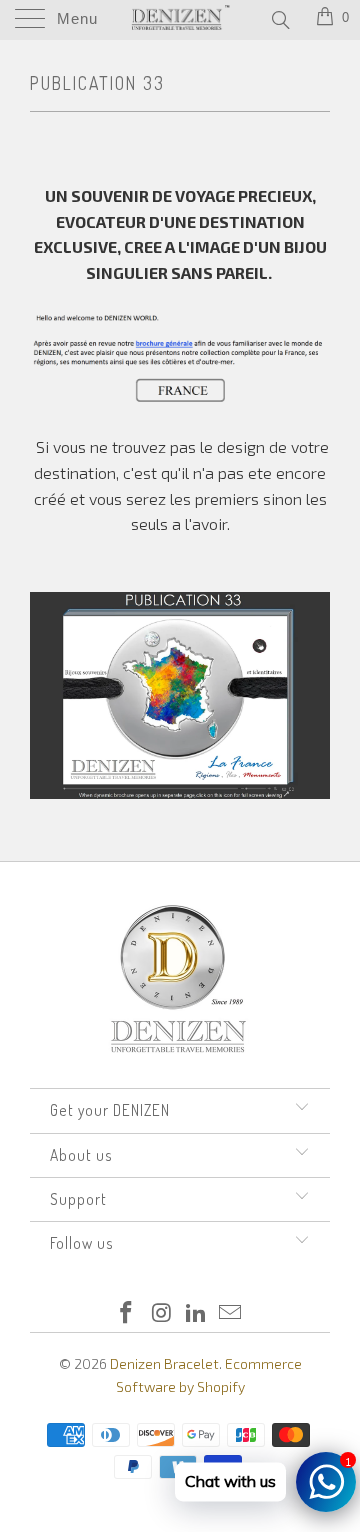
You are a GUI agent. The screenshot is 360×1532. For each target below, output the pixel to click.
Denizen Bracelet (164, 1363)
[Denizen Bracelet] (180, 20)
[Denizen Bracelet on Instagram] (162, 1313)
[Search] (279, 19)
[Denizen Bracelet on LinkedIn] (197, 1313)
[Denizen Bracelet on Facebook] (127, 1313)
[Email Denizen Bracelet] (231, 1313)
